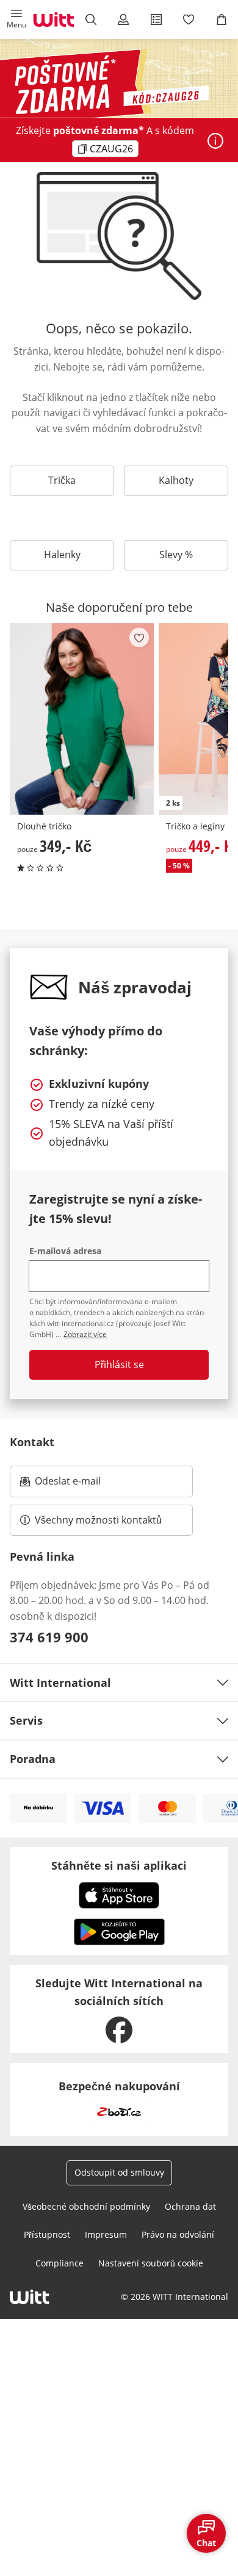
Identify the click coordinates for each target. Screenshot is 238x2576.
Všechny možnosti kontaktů (98, 1520)
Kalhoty (176, 480)
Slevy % (176, 555)
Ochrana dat (190, 2206)
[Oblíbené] (189, 20)
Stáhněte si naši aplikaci (119, 1865)
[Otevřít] (215, 141)
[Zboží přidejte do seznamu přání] (139, 637)
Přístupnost (47, 2234)
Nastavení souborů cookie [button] (151, 2263)
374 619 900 (49, 1637)
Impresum (106, 2234)
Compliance (60, 2263)
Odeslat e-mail (83, 1485)
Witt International (60, 1683)
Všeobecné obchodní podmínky (86, 2206)
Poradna (33, 1759)
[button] (16, 20)
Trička (62, 480)
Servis (26, 1720)
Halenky (62, 555)
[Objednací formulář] (156, 20)
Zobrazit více (85, 1334)
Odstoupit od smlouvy (119, 2172)
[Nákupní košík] (222, 20)
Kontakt (32, 1442)
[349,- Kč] (82, 719)
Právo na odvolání (178, 2234)
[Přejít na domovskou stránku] (54, 20)
